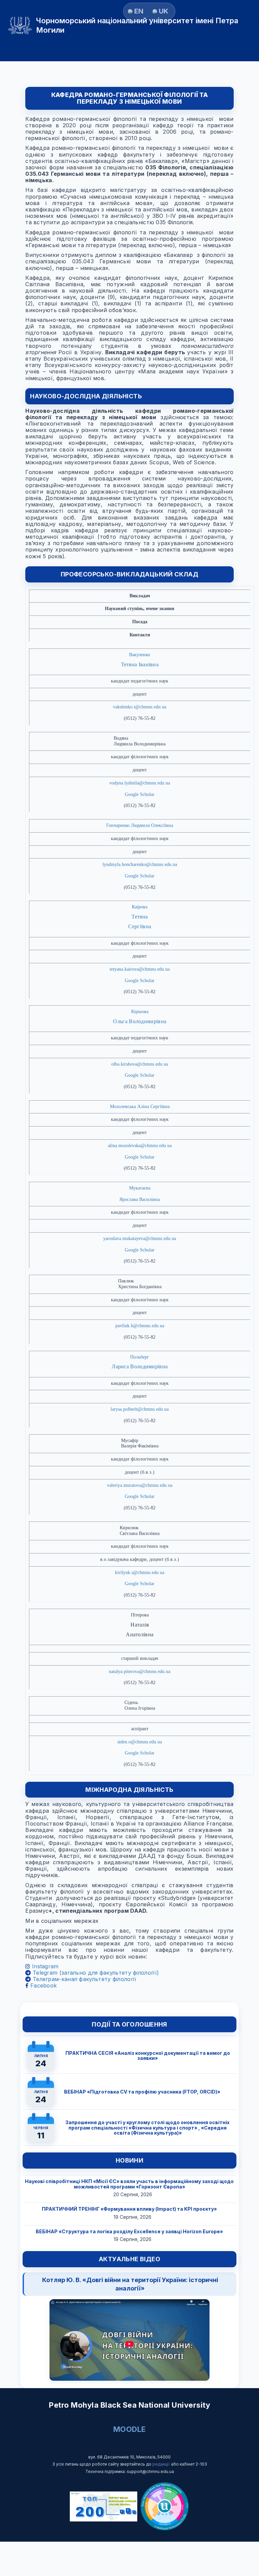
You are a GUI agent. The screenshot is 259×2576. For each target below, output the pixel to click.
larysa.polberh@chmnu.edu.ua (140, 1409)
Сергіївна (140, 926)
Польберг (140, 1357)
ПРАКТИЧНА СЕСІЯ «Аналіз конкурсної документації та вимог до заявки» (148, 2055)
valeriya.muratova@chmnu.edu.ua (140, 1485)
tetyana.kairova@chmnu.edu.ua (140, 969)
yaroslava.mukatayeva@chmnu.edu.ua (140, 1239)
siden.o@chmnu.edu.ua (140, 1742)
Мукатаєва (140, 1188)
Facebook (43, 1985)
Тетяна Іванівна (140, 664)
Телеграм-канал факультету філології (84, 1979)
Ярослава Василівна (140, 1199)
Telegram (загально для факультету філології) (95, 1973)
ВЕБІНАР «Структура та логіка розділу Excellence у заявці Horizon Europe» (129, 2231)
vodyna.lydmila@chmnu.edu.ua (140, 783)
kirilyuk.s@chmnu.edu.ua (140, 1573)
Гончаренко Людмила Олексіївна (140, 825)
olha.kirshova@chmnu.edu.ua (140, 1064)
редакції (162, 2464)
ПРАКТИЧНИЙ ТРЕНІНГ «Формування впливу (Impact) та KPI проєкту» (129, 2209)
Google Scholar (140, 794)
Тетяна (140, 917)
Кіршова (140, 1012)
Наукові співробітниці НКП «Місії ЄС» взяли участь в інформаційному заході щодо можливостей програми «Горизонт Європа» (129, 2184)
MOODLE (130, 2429)
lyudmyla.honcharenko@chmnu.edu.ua (140, 864)
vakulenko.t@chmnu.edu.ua (140, 707)
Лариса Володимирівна (140, 1366)
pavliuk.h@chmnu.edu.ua (140, 1326)
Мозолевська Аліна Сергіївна (140, 1107)
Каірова (140, 907)
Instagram (44, 1966)
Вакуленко (140, 655)
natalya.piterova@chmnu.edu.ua (140, 1671)
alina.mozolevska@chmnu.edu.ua (140, 1146)
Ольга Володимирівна (140, 1021)
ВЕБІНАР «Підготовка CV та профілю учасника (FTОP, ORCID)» (142, 2092)
